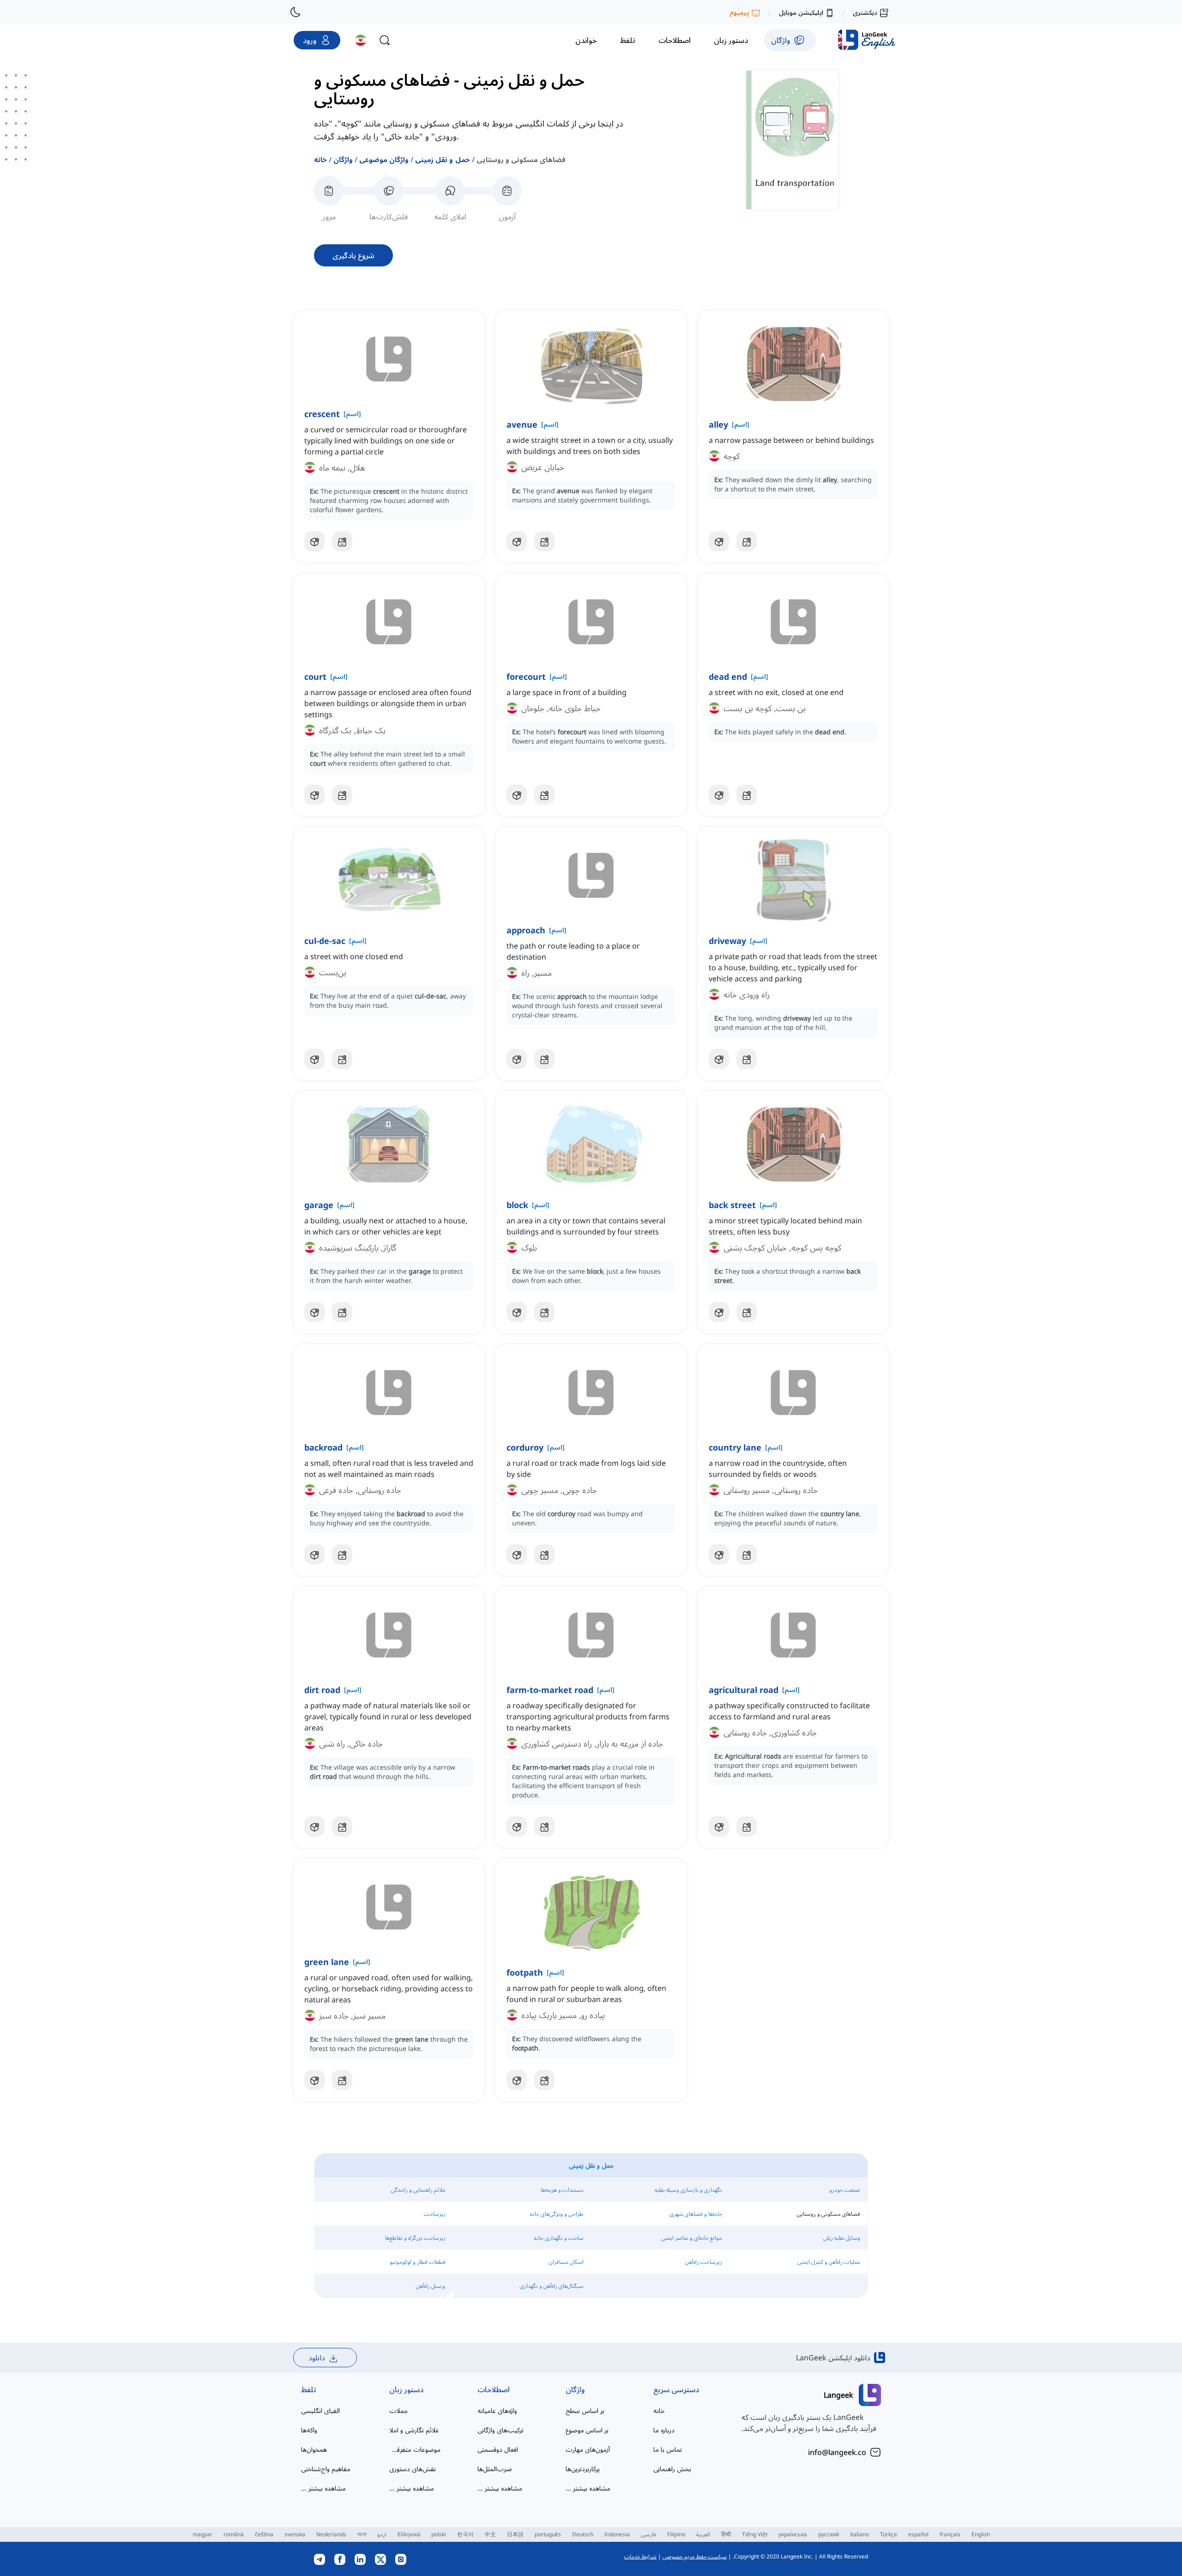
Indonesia (617, 2534)
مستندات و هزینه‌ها (562, 2190)
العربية (703, 2534)
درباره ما (664, 2430)
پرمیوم (739, 12)
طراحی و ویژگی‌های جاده (557, 2214)
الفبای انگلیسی (320, 2410)
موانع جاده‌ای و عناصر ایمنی (692, 2238)
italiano (859, 2534)
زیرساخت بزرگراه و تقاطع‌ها (415, 2238)
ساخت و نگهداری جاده (559, 2238)
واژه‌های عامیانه (497, 2410)
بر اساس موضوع (587, 2430)
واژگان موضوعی (384, 159)
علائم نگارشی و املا (414, 2430)
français (950, 2534)
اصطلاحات (494, 2389)
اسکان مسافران (566, 2262)
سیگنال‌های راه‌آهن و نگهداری (552, 2286)
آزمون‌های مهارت (588, 2449)
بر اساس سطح (585, 2410)
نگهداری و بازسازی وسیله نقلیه (688, 2190)
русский (829, 2534)
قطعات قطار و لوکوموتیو (418, 2262)
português (548, 2534)
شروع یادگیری (353, 255)
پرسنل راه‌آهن (431, 2286)
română (234, 2534)
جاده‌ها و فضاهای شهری (696, 2214)
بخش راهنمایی (672, 2469)
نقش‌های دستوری (413, 2469)
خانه (320, 159)
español (918, 2534)
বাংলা (362, 2534)
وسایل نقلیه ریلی (842, 2238)
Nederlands (331, 2534)
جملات (398, 2410)
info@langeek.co (837, 2452)
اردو (382, 2534)
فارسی (648, 2534)
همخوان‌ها (314, 2449)
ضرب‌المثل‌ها (495, 2469)
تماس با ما (668, 2449)
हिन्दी (726, 2534)
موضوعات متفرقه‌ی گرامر (415, 2449)
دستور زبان (406, 2389)
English (981, 2534)
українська (793, 2534)
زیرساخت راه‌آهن (704, 2262)
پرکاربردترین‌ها (583, 2469)
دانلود (317, 2358)
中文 (490, 2534)
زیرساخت (435, 2214)
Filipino (676, 2534)
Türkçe (889, 2534)
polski (439, 2534)
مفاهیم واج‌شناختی (326, 2469)
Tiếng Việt (755, 2534)
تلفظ (309, 2389)
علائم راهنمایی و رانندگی (418, 2190)
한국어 (465, 2534)
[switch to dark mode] (295, 12)
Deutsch (583, 2534)
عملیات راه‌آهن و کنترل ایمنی (829, 2262)
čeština (264, 2534)
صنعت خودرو (845, 2190)
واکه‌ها (309, 2430)
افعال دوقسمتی (498, 2449)
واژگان (343, 159)
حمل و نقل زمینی (442, 159)
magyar (202, 2534)
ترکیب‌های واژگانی (501, 2430)
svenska (295, 2534)
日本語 (515, 2534)
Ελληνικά (409, 2534)
